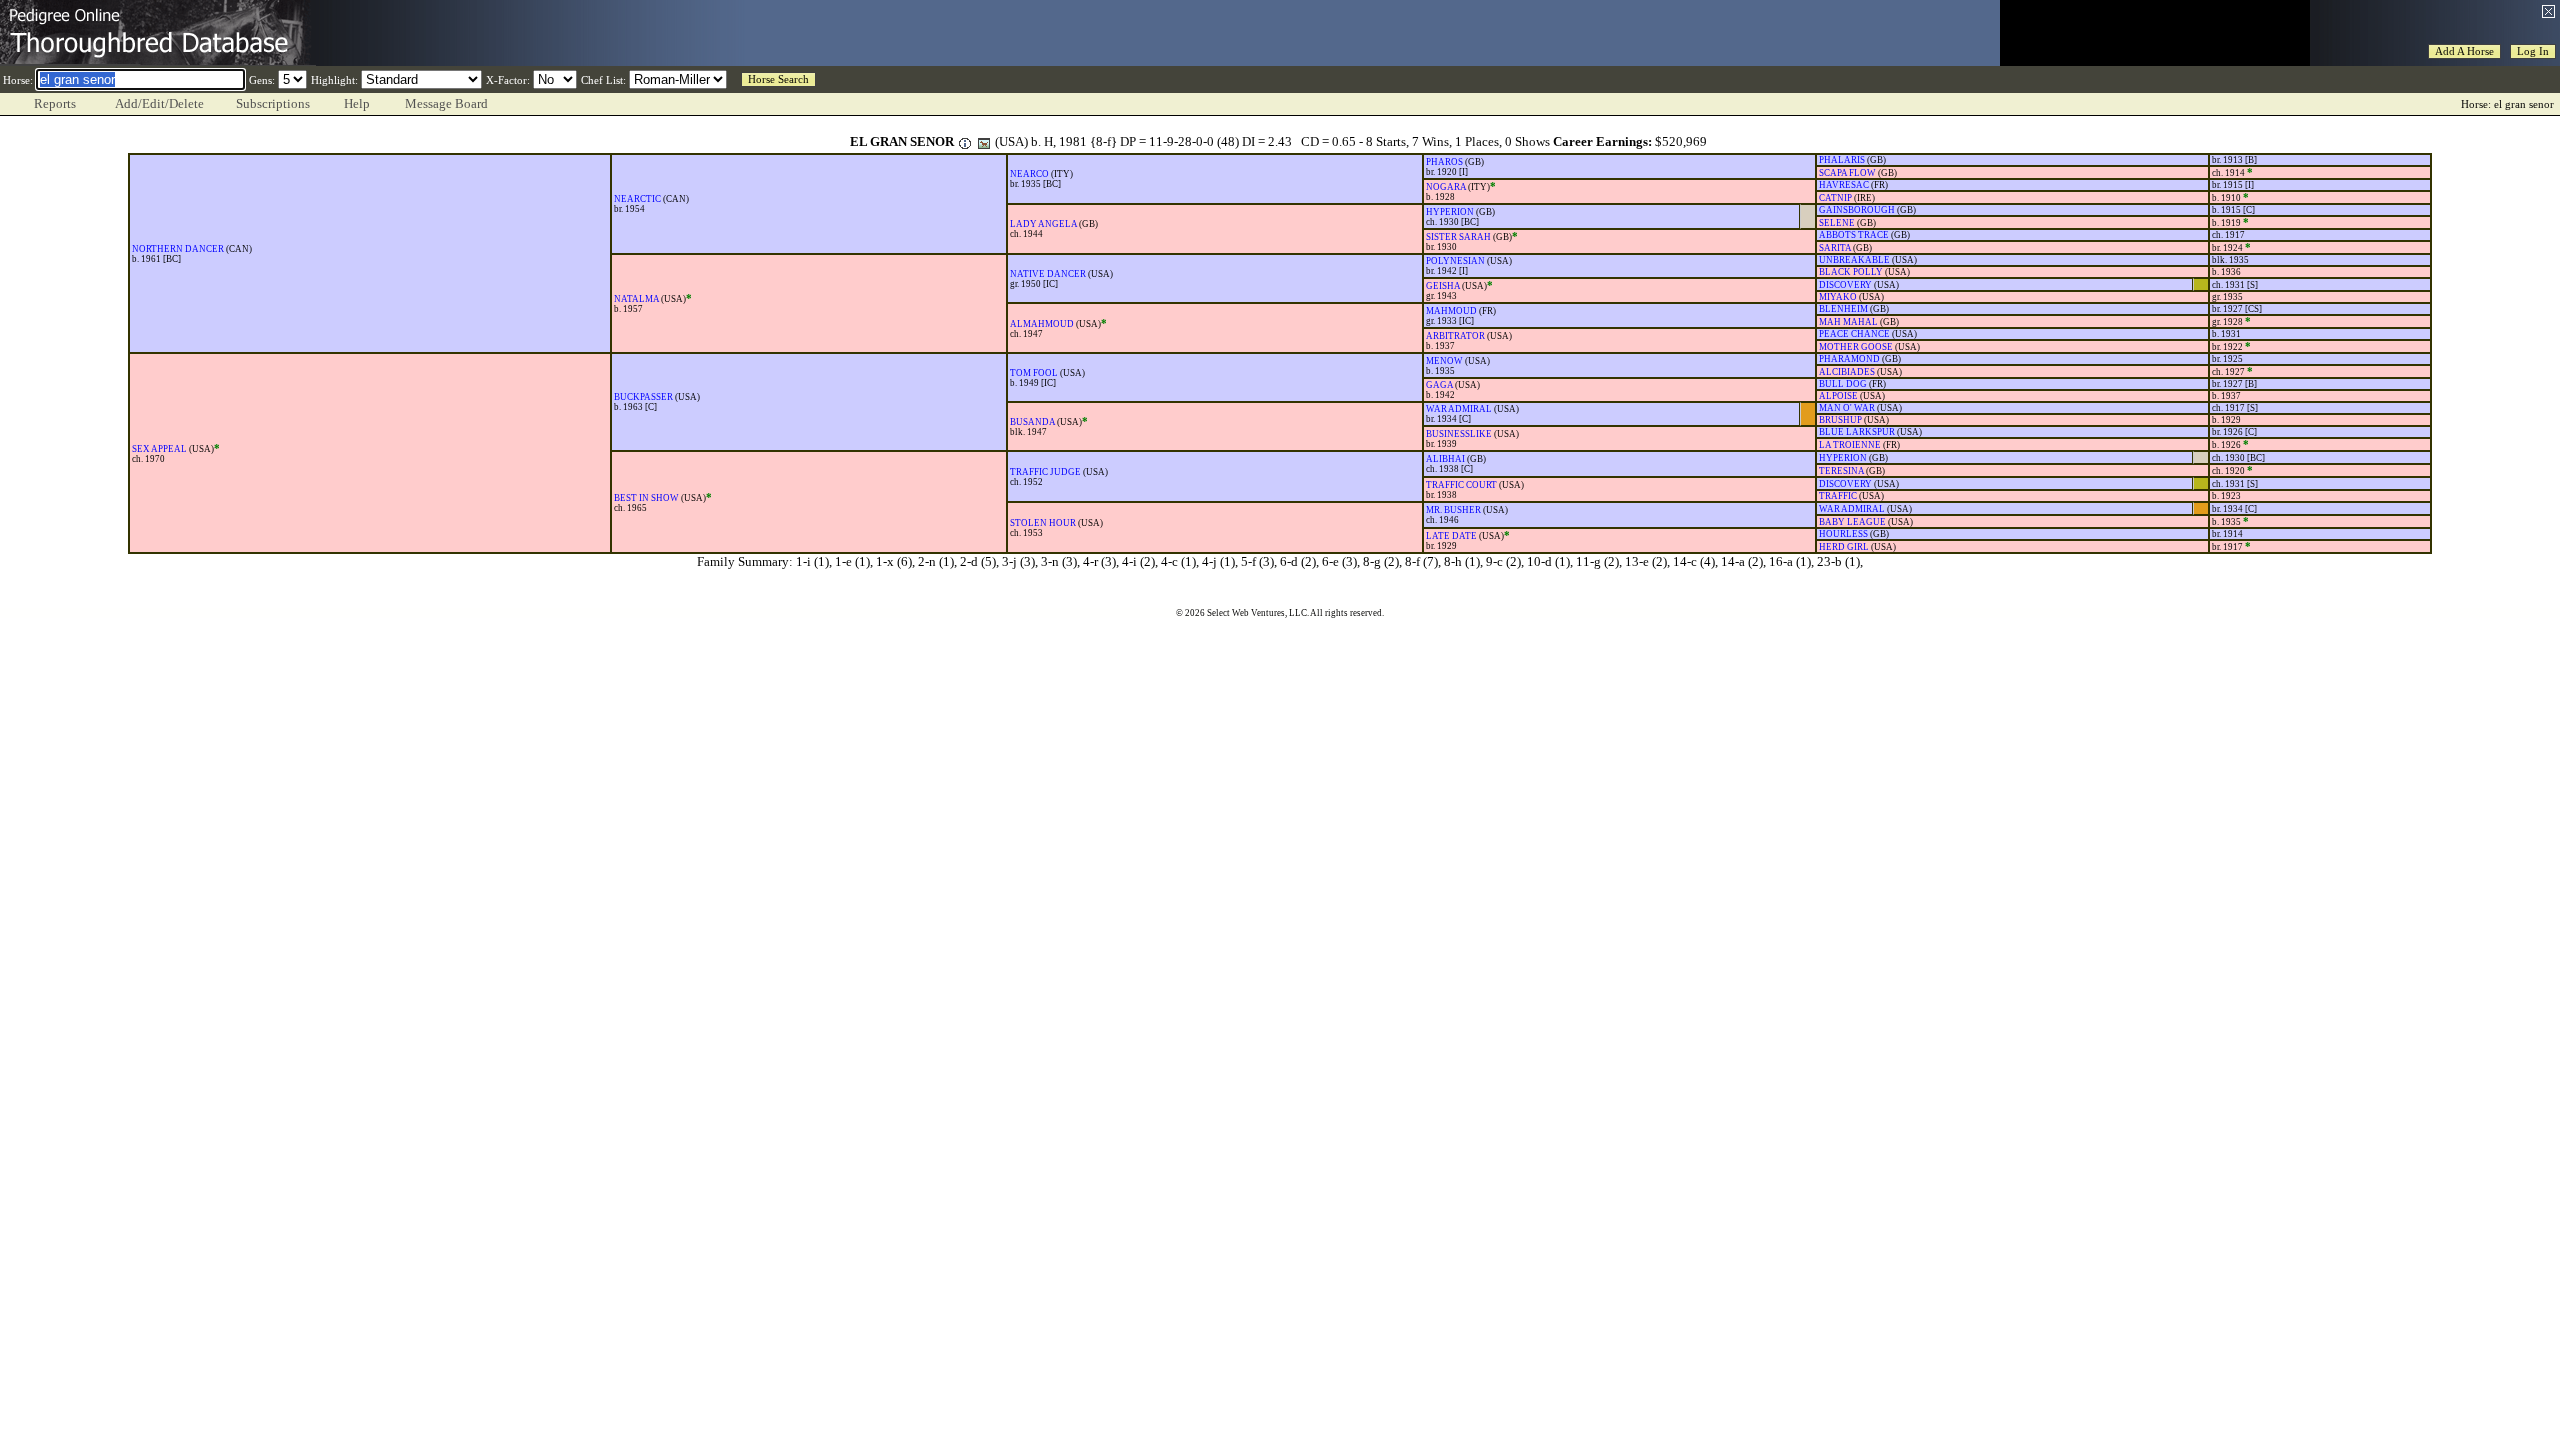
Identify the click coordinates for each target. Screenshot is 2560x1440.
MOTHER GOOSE (1856, 347)
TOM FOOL (1034, 373)
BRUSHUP (1840, 420)
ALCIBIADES (1847, 372)
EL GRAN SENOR (902, 141)
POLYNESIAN (1455, 261)
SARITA (1835, 248)
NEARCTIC (637, 199)
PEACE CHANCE (1854, 334)
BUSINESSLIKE (1459, 434)
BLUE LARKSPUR (1857, 432)
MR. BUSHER (1453, 510)
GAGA (1439, 385)
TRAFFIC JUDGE (1045, 472)
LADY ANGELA (1043, 224)
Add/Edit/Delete (159, 103)
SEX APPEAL (159, 449)
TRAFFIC (1838, 496)
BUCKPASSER (643, 397)
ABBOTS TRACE (1854, 235)
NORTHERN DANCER (178, 249)
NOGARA (1446, 187)
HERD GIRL (1844, 547)
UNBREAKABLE (1854, 260)
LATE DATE (1451, 536)
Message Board (446, 103)
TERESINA (1841, 471)
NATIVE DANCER (1048, 274)
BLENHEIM (1843, 309)
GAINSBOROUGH (1857, 210)
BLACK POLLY (1851, 272)
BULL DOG (1843, 384)
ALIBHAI (1445, 459)
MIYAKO (1838, 297)
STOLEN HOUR (1043, 523)
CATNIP (1835, 198)
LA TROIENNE (1850, 445)
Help (357, 103)
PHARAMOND (1849, 359)
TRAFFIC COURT (1461, 485)
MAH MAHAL (1848, 322)
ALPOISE (1838, 396)
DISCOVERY (1845, 285)
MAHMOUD (1451, 311)
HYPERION (1450, 212)
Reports (55, 103)
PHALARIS (1842, 160)
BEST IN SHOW (646, 498)
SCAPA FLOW (1847, 173)
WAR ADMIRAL (1459, 409)
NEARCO (1029, 174)
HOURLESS (1843, 534)
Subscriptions (273, 103)
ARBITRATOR (1455, 336)
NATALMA (636, 299)
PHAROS (1444, 162)
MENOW (1444, 361)
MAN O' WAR (1847, 408)
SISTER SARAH (1458, 237)
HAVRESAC (1844, 185)
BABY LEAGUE (1852, 522)
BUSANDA (1032, 422)
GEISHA (1443, 286)
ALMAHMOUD (1042, 324)
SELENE (1837, 223)
